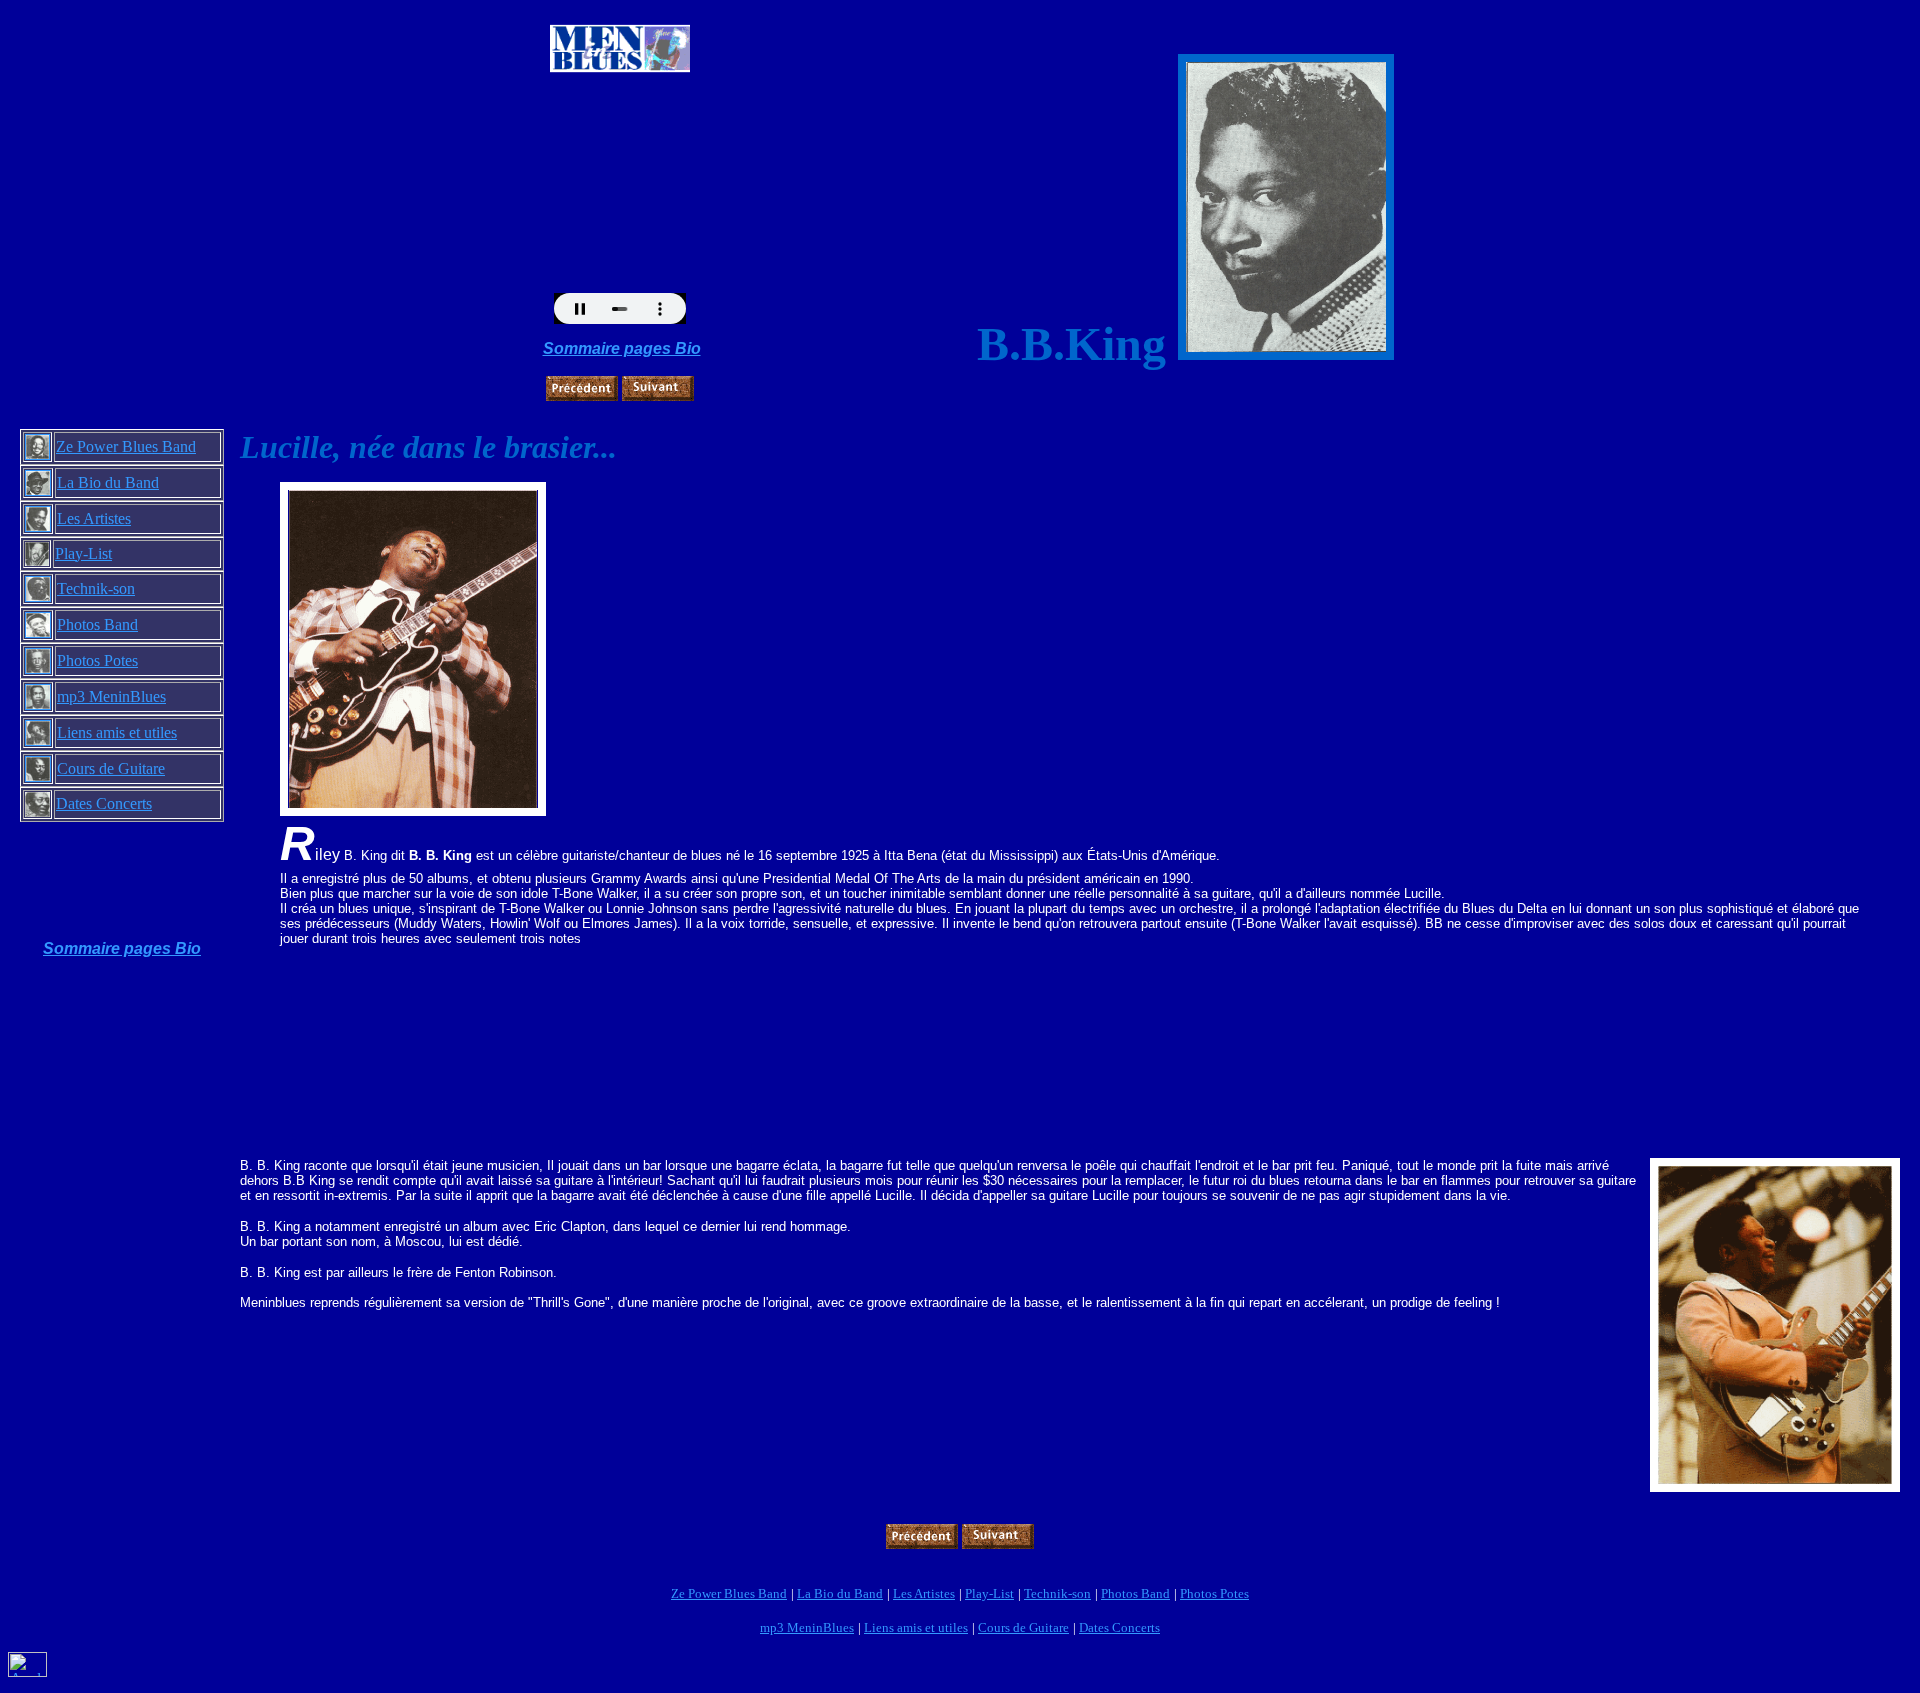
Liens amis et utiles (117, 732)
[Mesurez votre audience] (27, 1671)
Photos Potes (97, 660)
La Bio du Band (108, 482)
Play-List (83, 553)
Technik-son (96, 588)
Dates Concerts (104, 803)
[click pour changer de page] (582, 382)
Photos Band (97, 624)
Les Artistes (94, 518)
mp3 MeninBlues (111, 696)
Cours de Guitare (111, 768)
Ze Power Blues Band (126, 446)
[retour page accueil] (620, 32)
